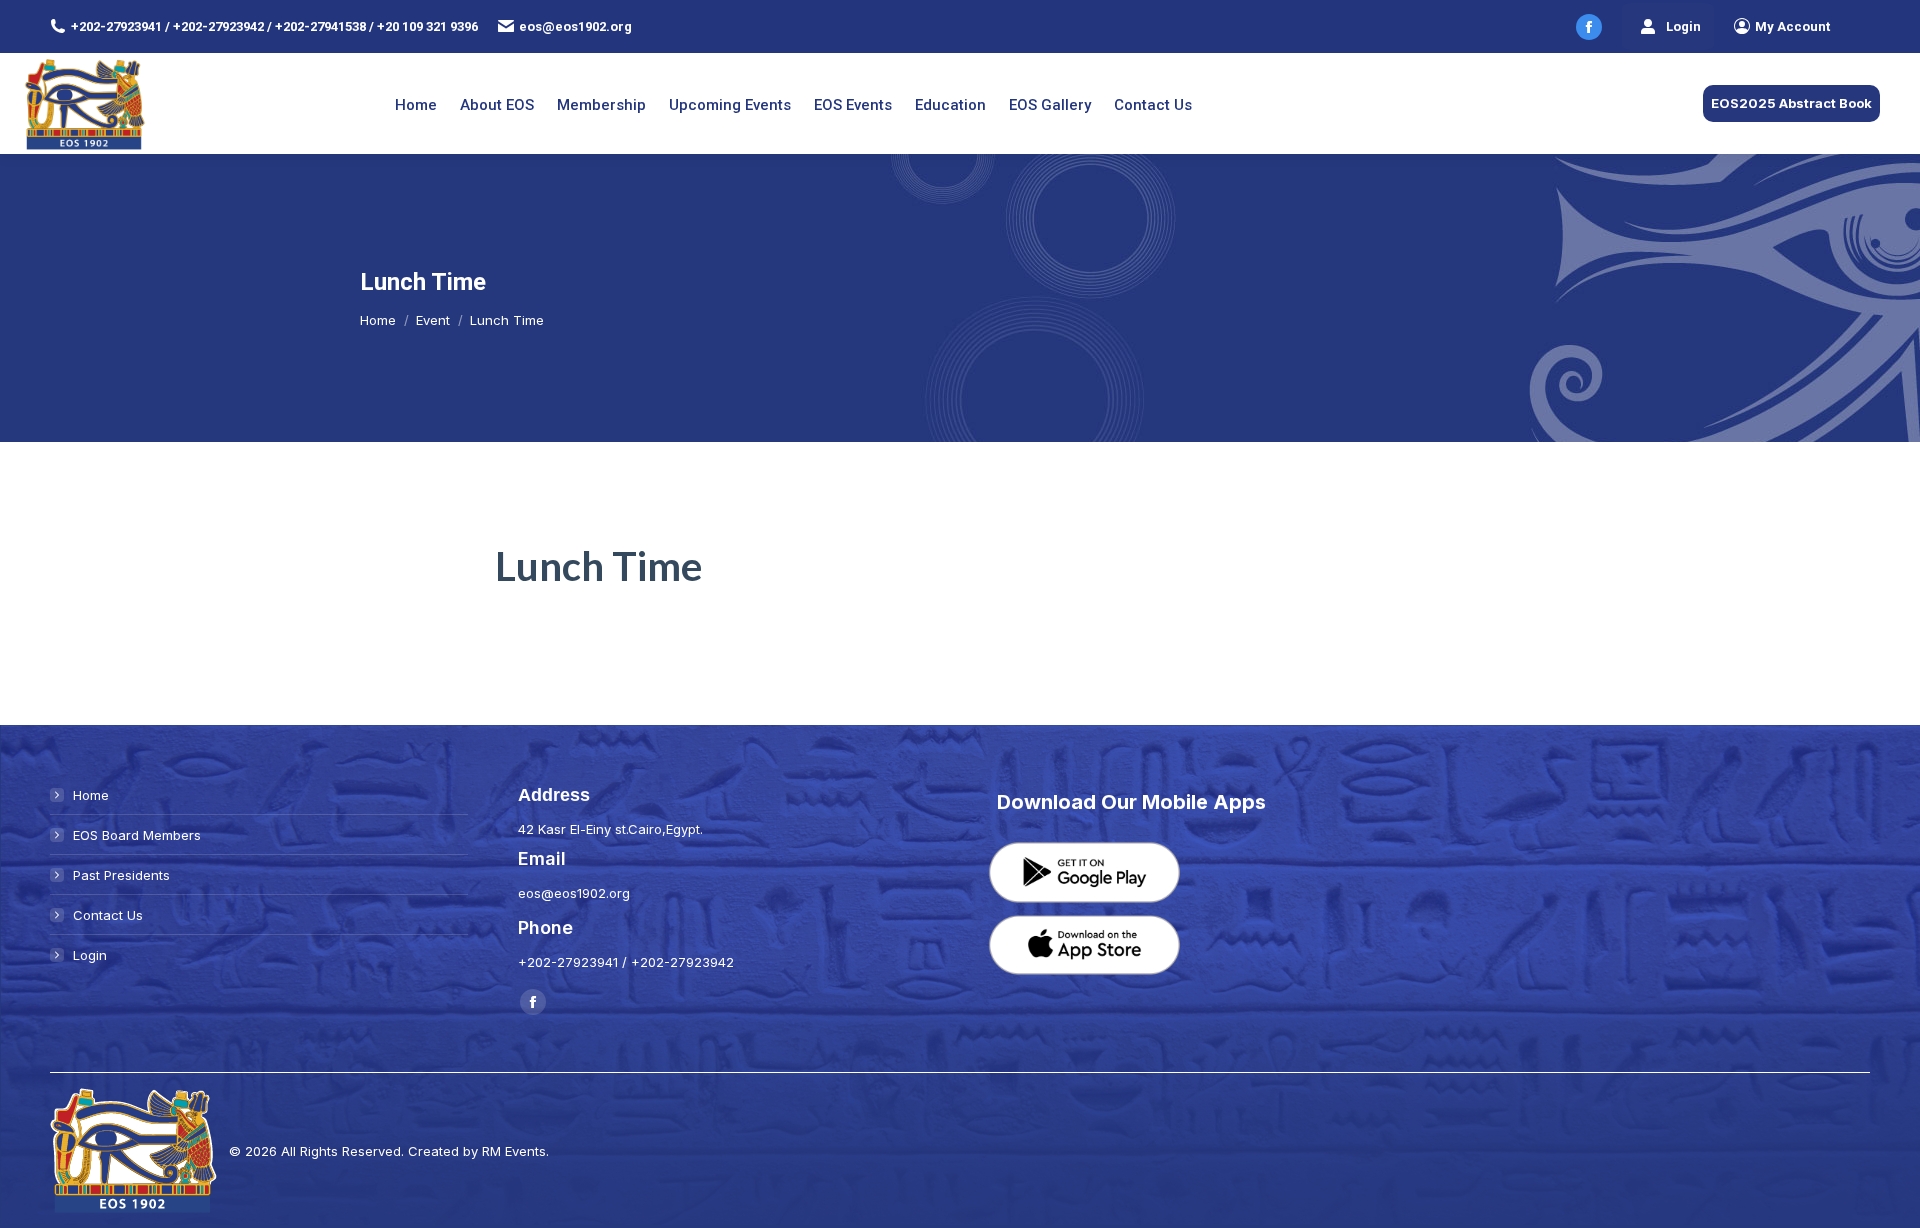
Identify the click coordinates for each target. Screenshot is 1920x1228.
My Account (1792, 26)
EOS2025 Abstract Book (1791, 103)
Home (91, 795)
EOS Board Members (137, 835)
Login (1683, 26)
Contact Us (108, 915)
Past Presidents (121, 875)
